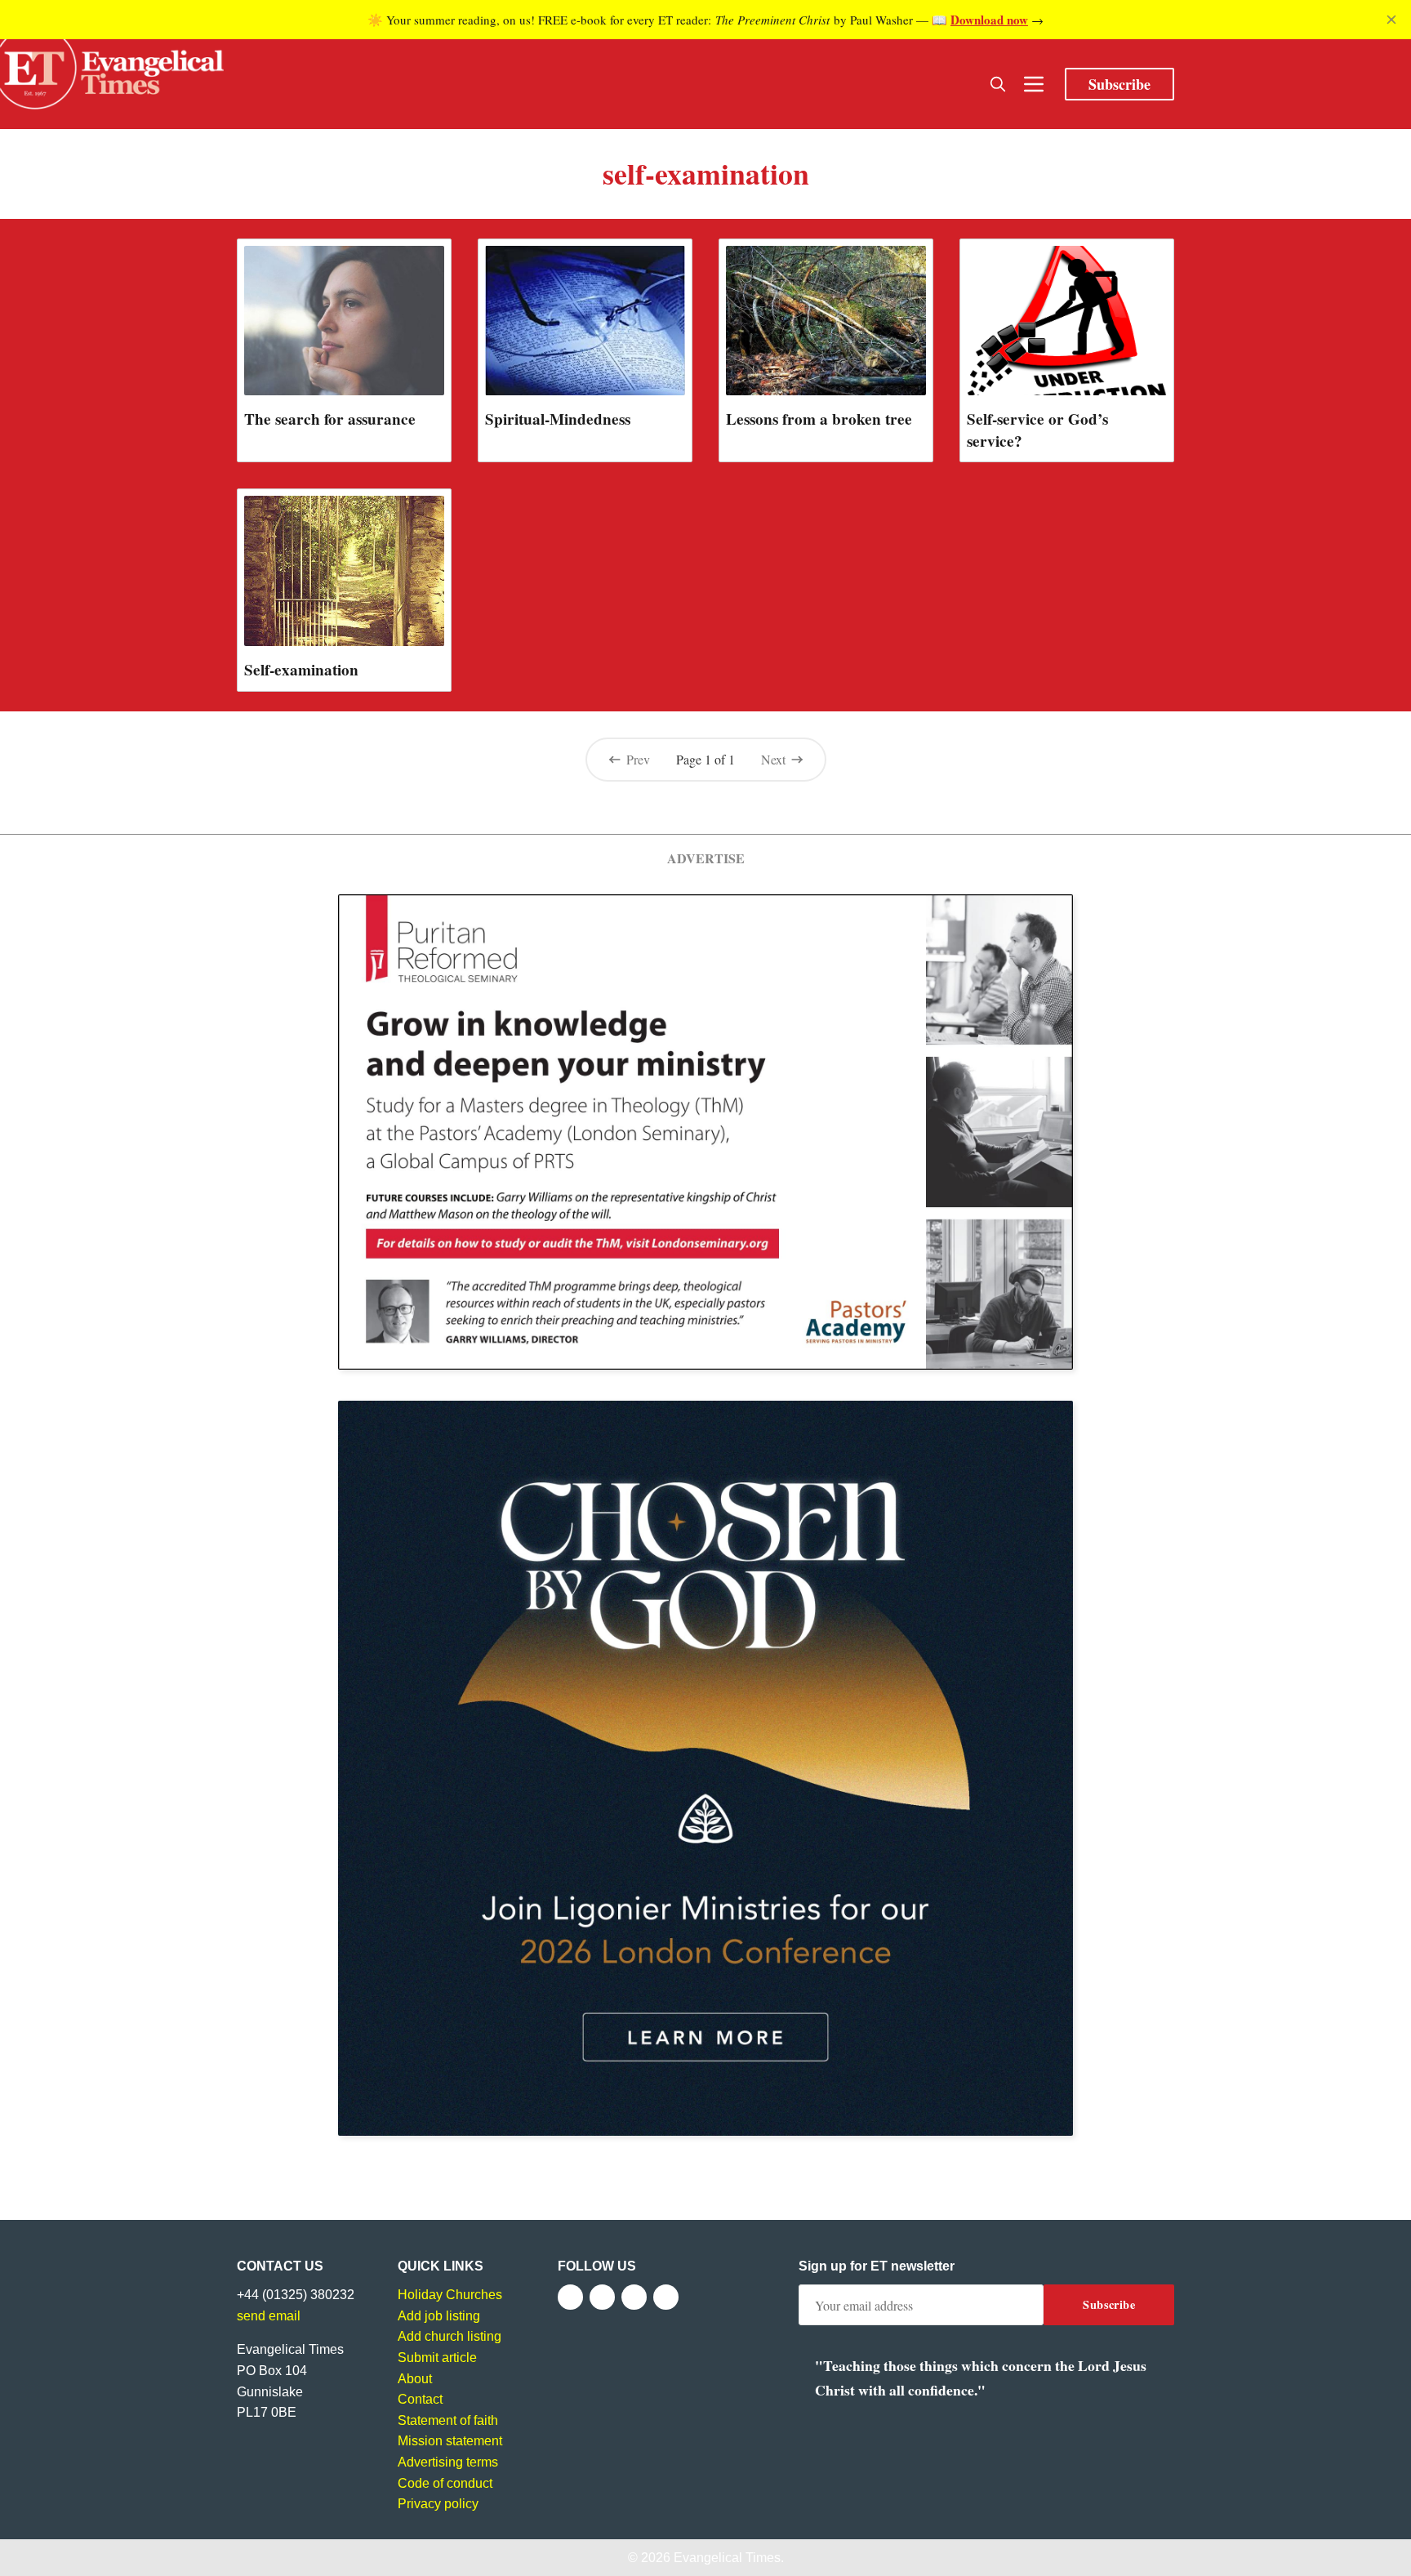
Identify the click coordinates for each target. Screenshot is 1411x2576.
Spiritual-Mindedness (558, 419)
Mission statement (450, 2441)
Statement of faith (448, 2420)
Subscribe (1119, 84)
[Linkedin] (666, 2297)
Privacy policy (438, 2504)
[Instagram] (634, 2297)
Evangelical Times (727, 2558)
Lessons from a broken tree (819, 419)
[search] (998, 84)
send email (269, 2316)
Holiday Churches (450, 2295)
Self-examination (301, 670)
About (415, 2379)
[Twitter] (602, 2297)
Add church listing (450, 2336)
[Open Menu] (1034, 84)
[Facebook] (570, 2297)
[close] (1391, 20)
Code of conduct (445, 2483)
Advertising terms (448, 2462)
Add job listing (439, 2316)
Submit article (437, 2358)
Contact (420, 2399)
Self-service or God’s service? (1037, 430)
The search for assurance (330, 419)
